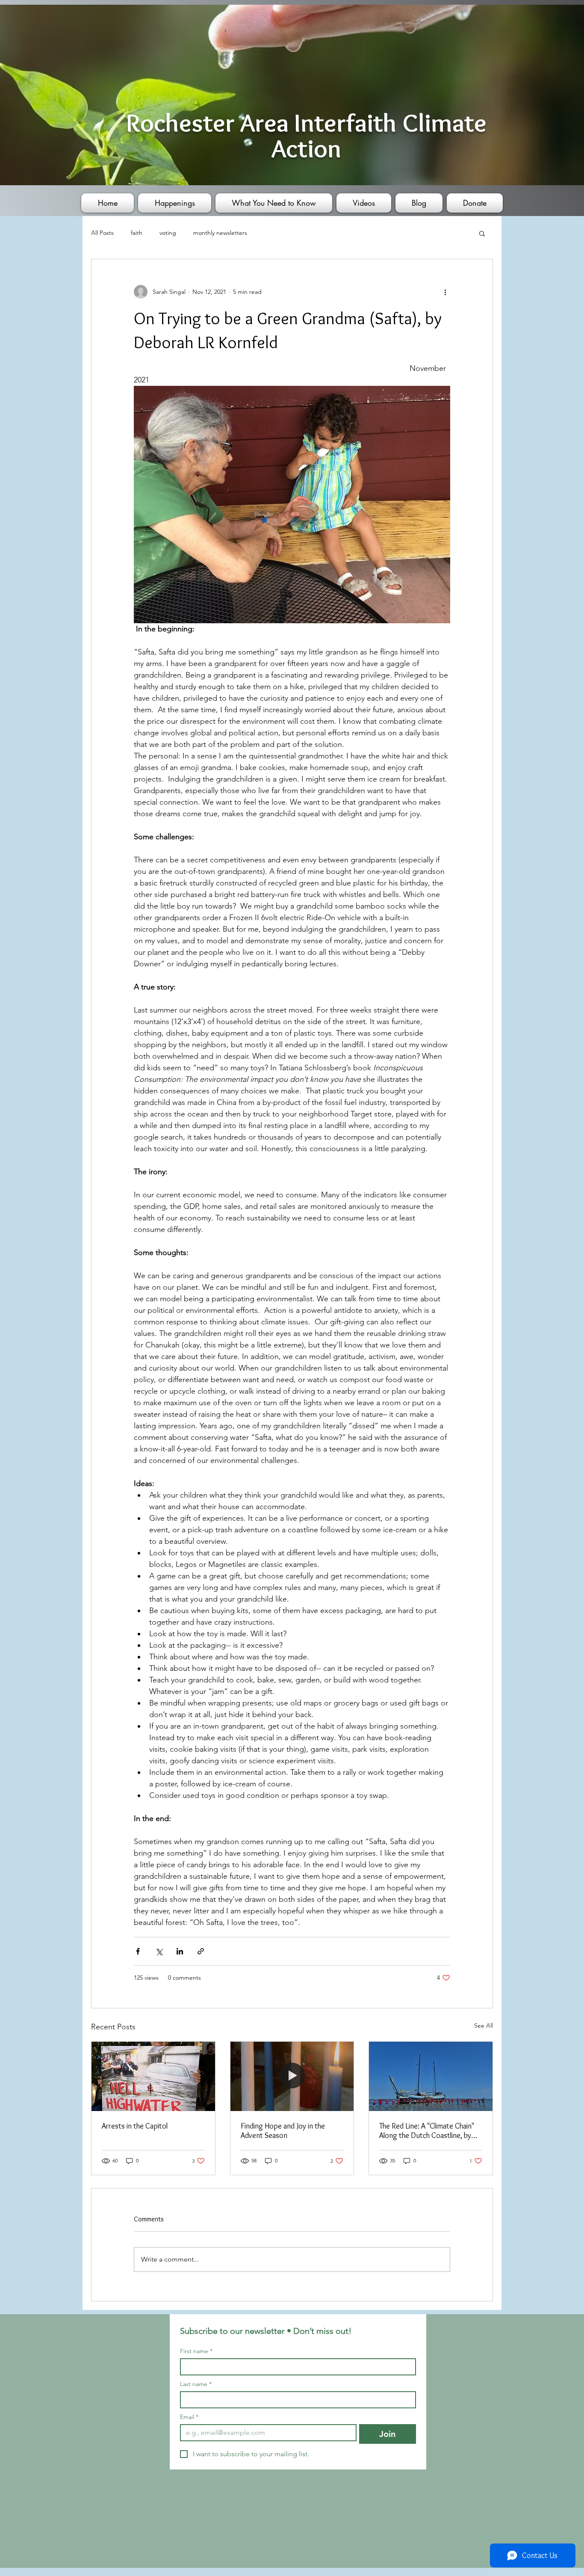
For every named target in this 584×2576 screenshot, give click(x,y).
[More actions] (445, 292)
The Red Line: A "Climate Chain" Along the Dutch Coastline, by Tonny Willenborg (427, 2131)
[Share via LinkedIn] (180, 1951)
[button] (482, 233)
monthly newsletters (220, 233)
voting (168, 233)
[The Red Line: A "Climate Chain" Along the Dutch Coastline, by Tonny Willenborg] (431, 2076)
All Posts (102, 233)
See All (484, 2025)
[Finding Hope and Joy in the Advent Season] (292, 2076)
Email (189, 2417)
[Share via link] (201, 1951)
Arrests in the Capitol (135, 2126)
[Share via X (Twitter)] (159, 1951)
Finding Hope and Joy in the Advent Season (283, 2131)
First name (196, 2351)
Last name (196, 2384)
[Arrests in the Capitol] (153, 2076)
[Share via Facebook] (138, 1951)
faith (137, 233)
